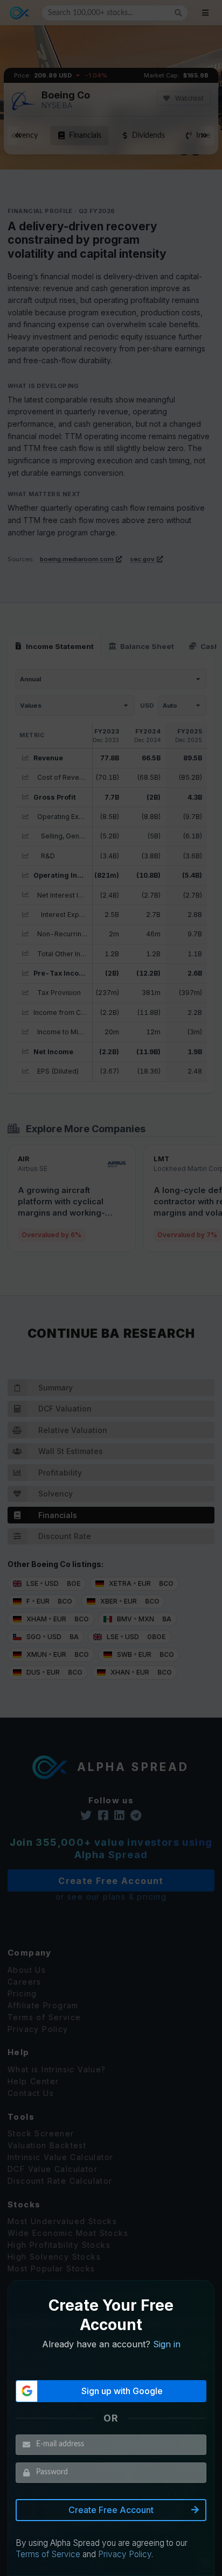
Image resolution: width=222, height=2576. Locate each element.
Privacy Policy (125, 2554)
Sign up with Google (122, 2391)
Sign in (167, 2344)
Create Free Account (111, 2510)
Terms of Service (48, 2554)
